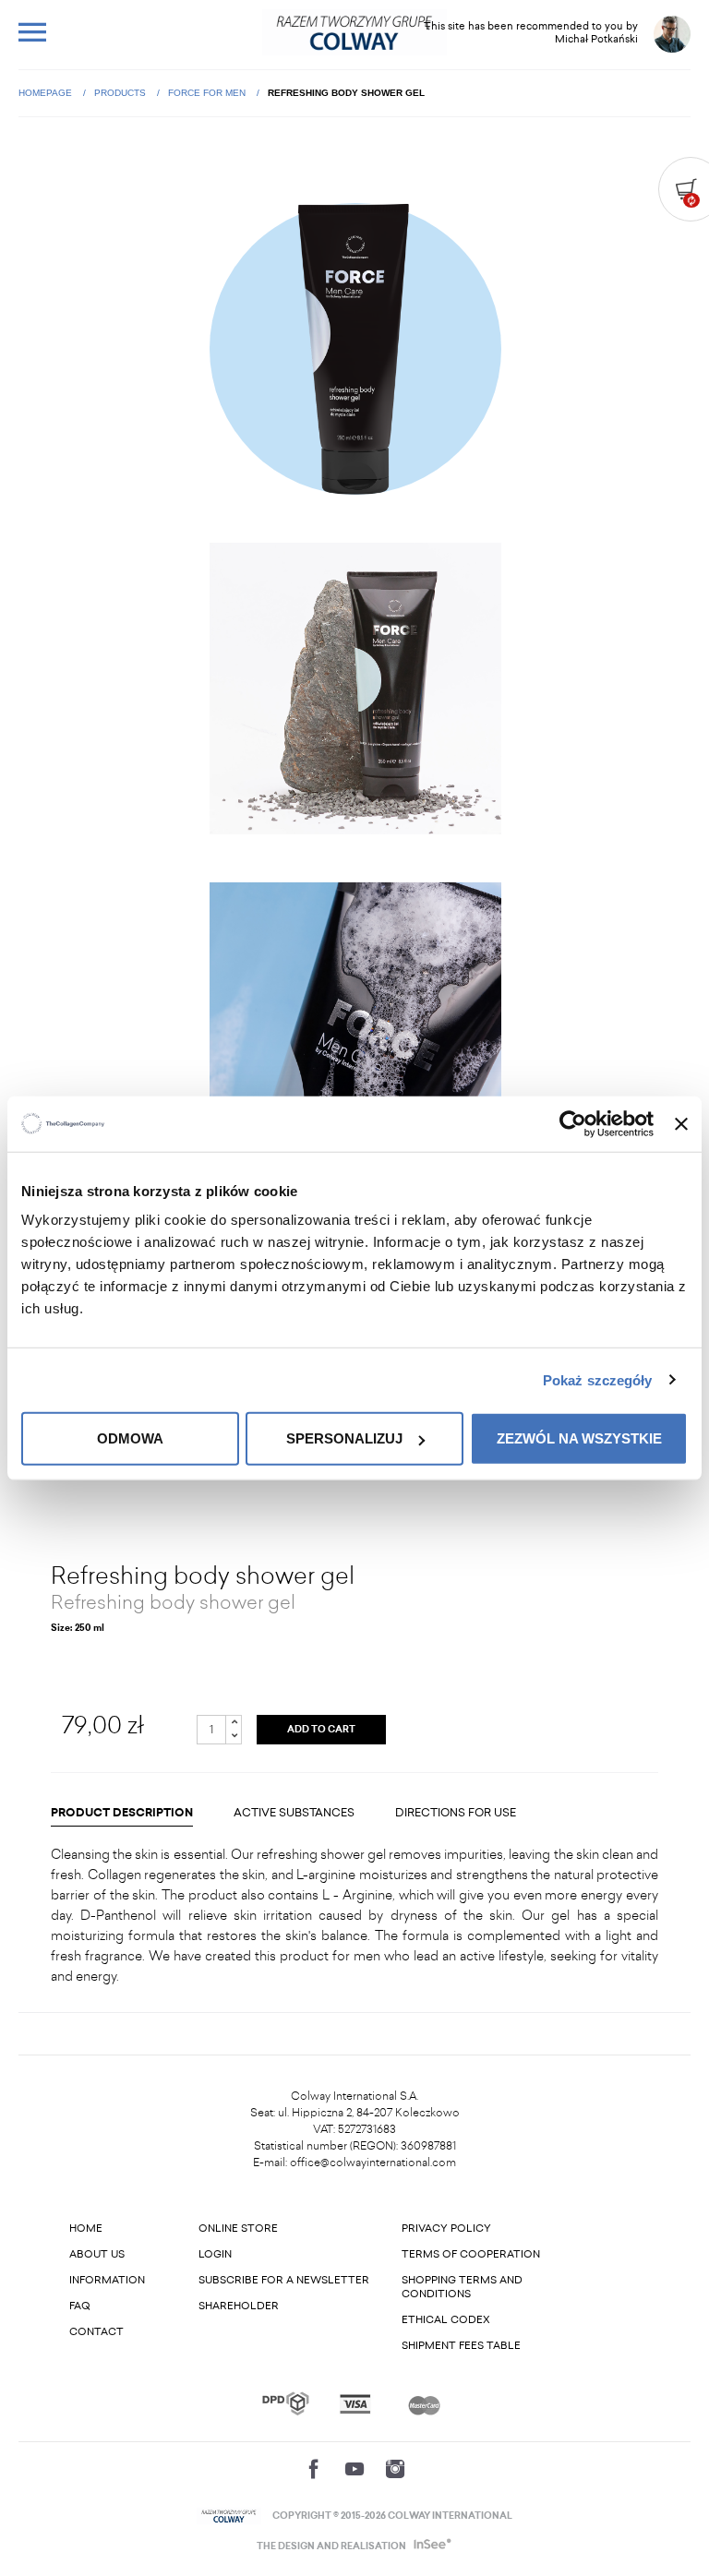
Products (121, 93)
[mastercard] (424, 2403)
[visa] (355, 2404)
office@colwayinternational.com (373, 2163)
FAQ (80, 2306)
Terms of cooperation (471, 2254)
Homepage (47, 93)
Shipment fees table (461, 2346)
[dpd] (286, 2403)
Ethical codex (446, 2320)
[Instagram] (395, 2469)
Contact (96, 2332)
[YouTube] (354, 2469)
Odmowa (130, 1438)
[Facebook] (314, 2469)
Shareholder (239, 2306)
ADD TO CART (321, 1730)
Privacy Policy (446, 2229)
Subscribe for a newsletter (284, 2280)
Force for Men (208, 93)
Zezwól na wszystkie (579, 1438)
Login (215, 2254)
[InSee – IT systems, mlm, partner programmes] (431, 2546)
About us (97, 2254)
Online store (238, 2229)
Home (86, 2229)
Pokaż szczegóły (598, 1379)
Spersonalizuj (344, 1438)
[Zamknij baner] (681, 1123)
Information (107, 2280)
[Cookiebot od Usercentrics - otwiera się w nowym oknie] (573, 1123)
